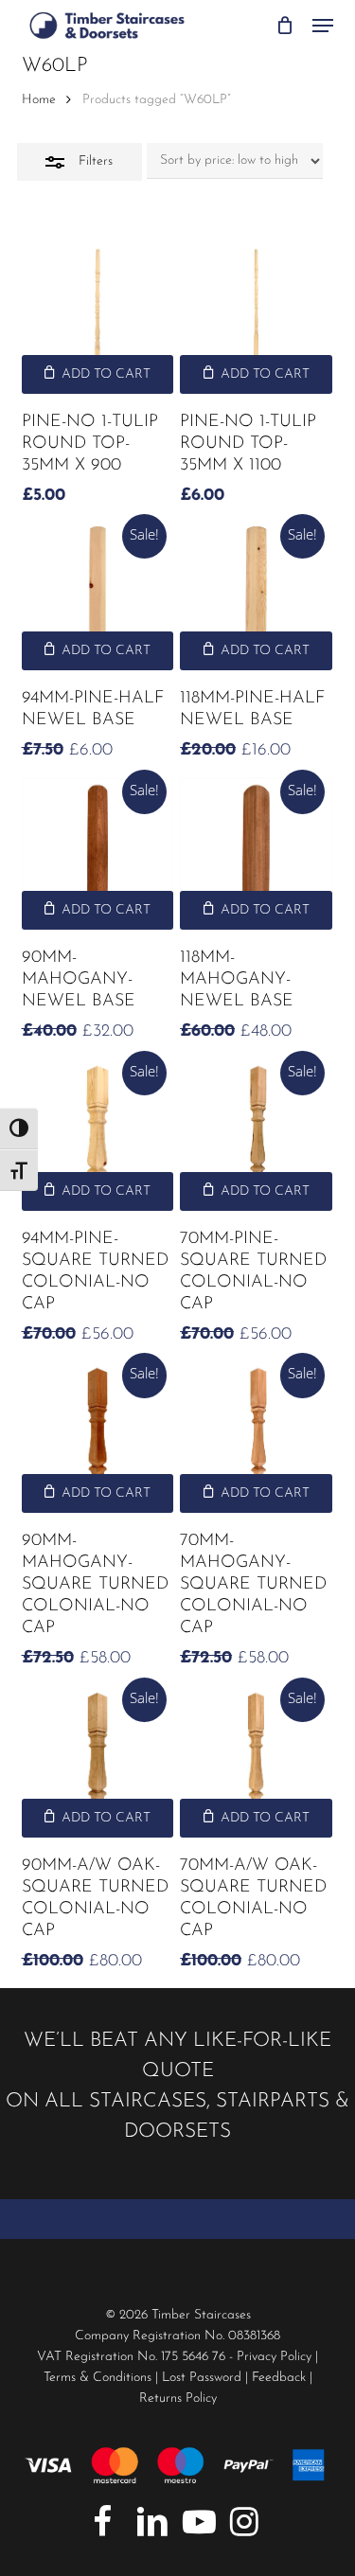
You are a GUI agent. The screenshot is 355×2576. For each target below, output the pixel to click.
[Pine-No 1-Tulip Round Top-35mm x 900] (98, 318)
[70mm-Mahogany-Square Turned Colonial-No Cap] (256, 1437)
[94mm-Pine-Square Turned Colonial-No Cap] (98, 1135)
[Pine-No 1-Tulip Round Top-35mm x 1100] (256, 318)
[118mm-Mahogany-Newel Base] (256, 853)
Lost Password (202, 2378)
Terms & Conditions (98, 2378)
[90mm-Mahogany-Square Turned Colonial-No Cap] (98, 1437)
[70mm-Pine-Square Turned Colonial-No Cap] (256, 1135)
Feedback (279, 2378)
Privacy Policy (274, 2357)
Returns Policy (178, 2398)
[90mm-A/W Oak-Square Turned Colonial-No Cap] (98, 1761)
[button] (323, 26)
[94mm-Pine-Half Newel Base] (98, 596)
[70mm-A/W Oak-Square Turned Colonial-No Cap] (256, 1761)
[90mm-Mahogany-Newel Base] (98, 853)
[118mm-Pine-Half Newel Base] (256, 596)
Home (39, 100)
